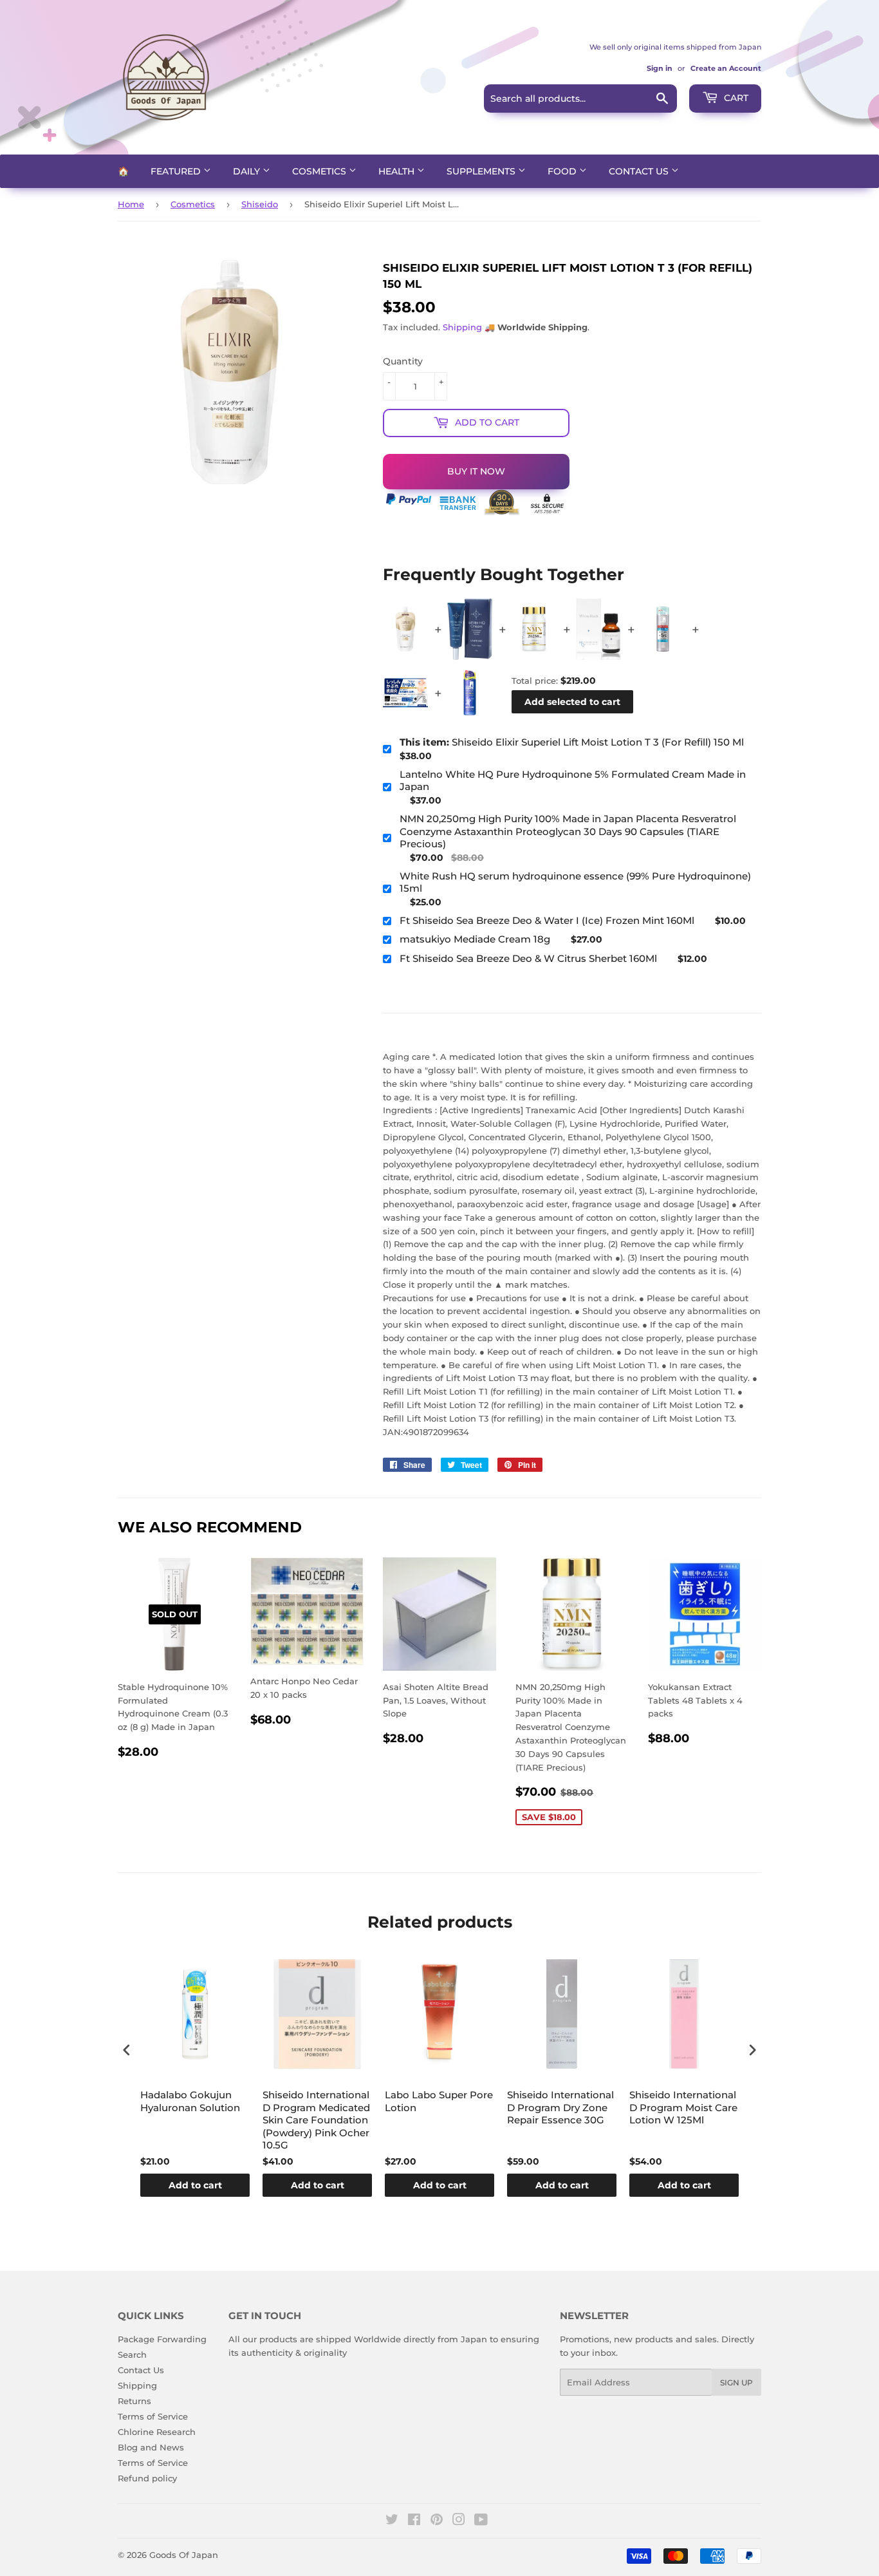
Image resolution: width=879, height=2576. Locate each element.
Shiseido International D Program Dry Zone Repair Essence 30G (560, 2107)
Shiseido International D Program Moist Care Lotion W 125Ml (683, 2107)
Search (132, 2355)
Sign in (660, 68)
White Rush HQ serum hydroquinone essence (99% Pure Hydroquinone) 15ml (575, 882)
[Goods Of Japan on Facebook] (414, 2521)
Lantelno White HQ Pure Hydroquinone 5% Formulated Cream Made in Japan (573, 781)
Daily (248, 171)
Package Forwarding (162, 2339)
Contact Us (640, 171)
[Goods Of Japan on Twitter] (392, 2521)
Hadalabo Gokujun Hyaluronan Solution (190, 2101)
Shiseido (260, 204)
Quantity (403, 361)
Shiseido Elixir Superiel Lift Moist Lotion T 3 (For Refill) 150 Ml (572, 742)
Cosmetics (320, 171)
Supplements (482, 171)
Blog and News (151, 2447)
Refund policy (147, 2478)
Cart (735, 98)
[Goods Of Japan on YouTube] (481, 2521)
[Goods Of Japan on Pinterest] (437, 2521)
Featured (177, 171)
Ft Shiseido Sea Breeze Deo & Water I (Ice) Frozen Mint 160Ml (547, 920)
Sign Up (736, 2383)
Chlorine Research (157, 2432)
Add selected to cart (572, 702)
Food (563, 171)
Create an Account (726, 68)
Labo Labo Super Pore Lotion (439, 2101)
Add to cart (195, 2185)
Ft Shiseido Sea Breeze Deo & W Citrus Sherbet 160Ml (528, 958)
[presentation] (127, 2050)
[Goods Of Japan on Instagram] (459, 2521)
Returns (134, 2401)
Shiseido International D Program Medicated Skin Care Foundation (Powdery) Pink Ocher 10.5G (316, 2120)
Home (131, 204)
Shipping (462, 327)
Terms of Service (153, 2416)
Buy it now (476, 471)
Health (398, 171)
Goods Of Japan (184, 2555)
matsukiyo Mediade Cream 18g (475, 939)
